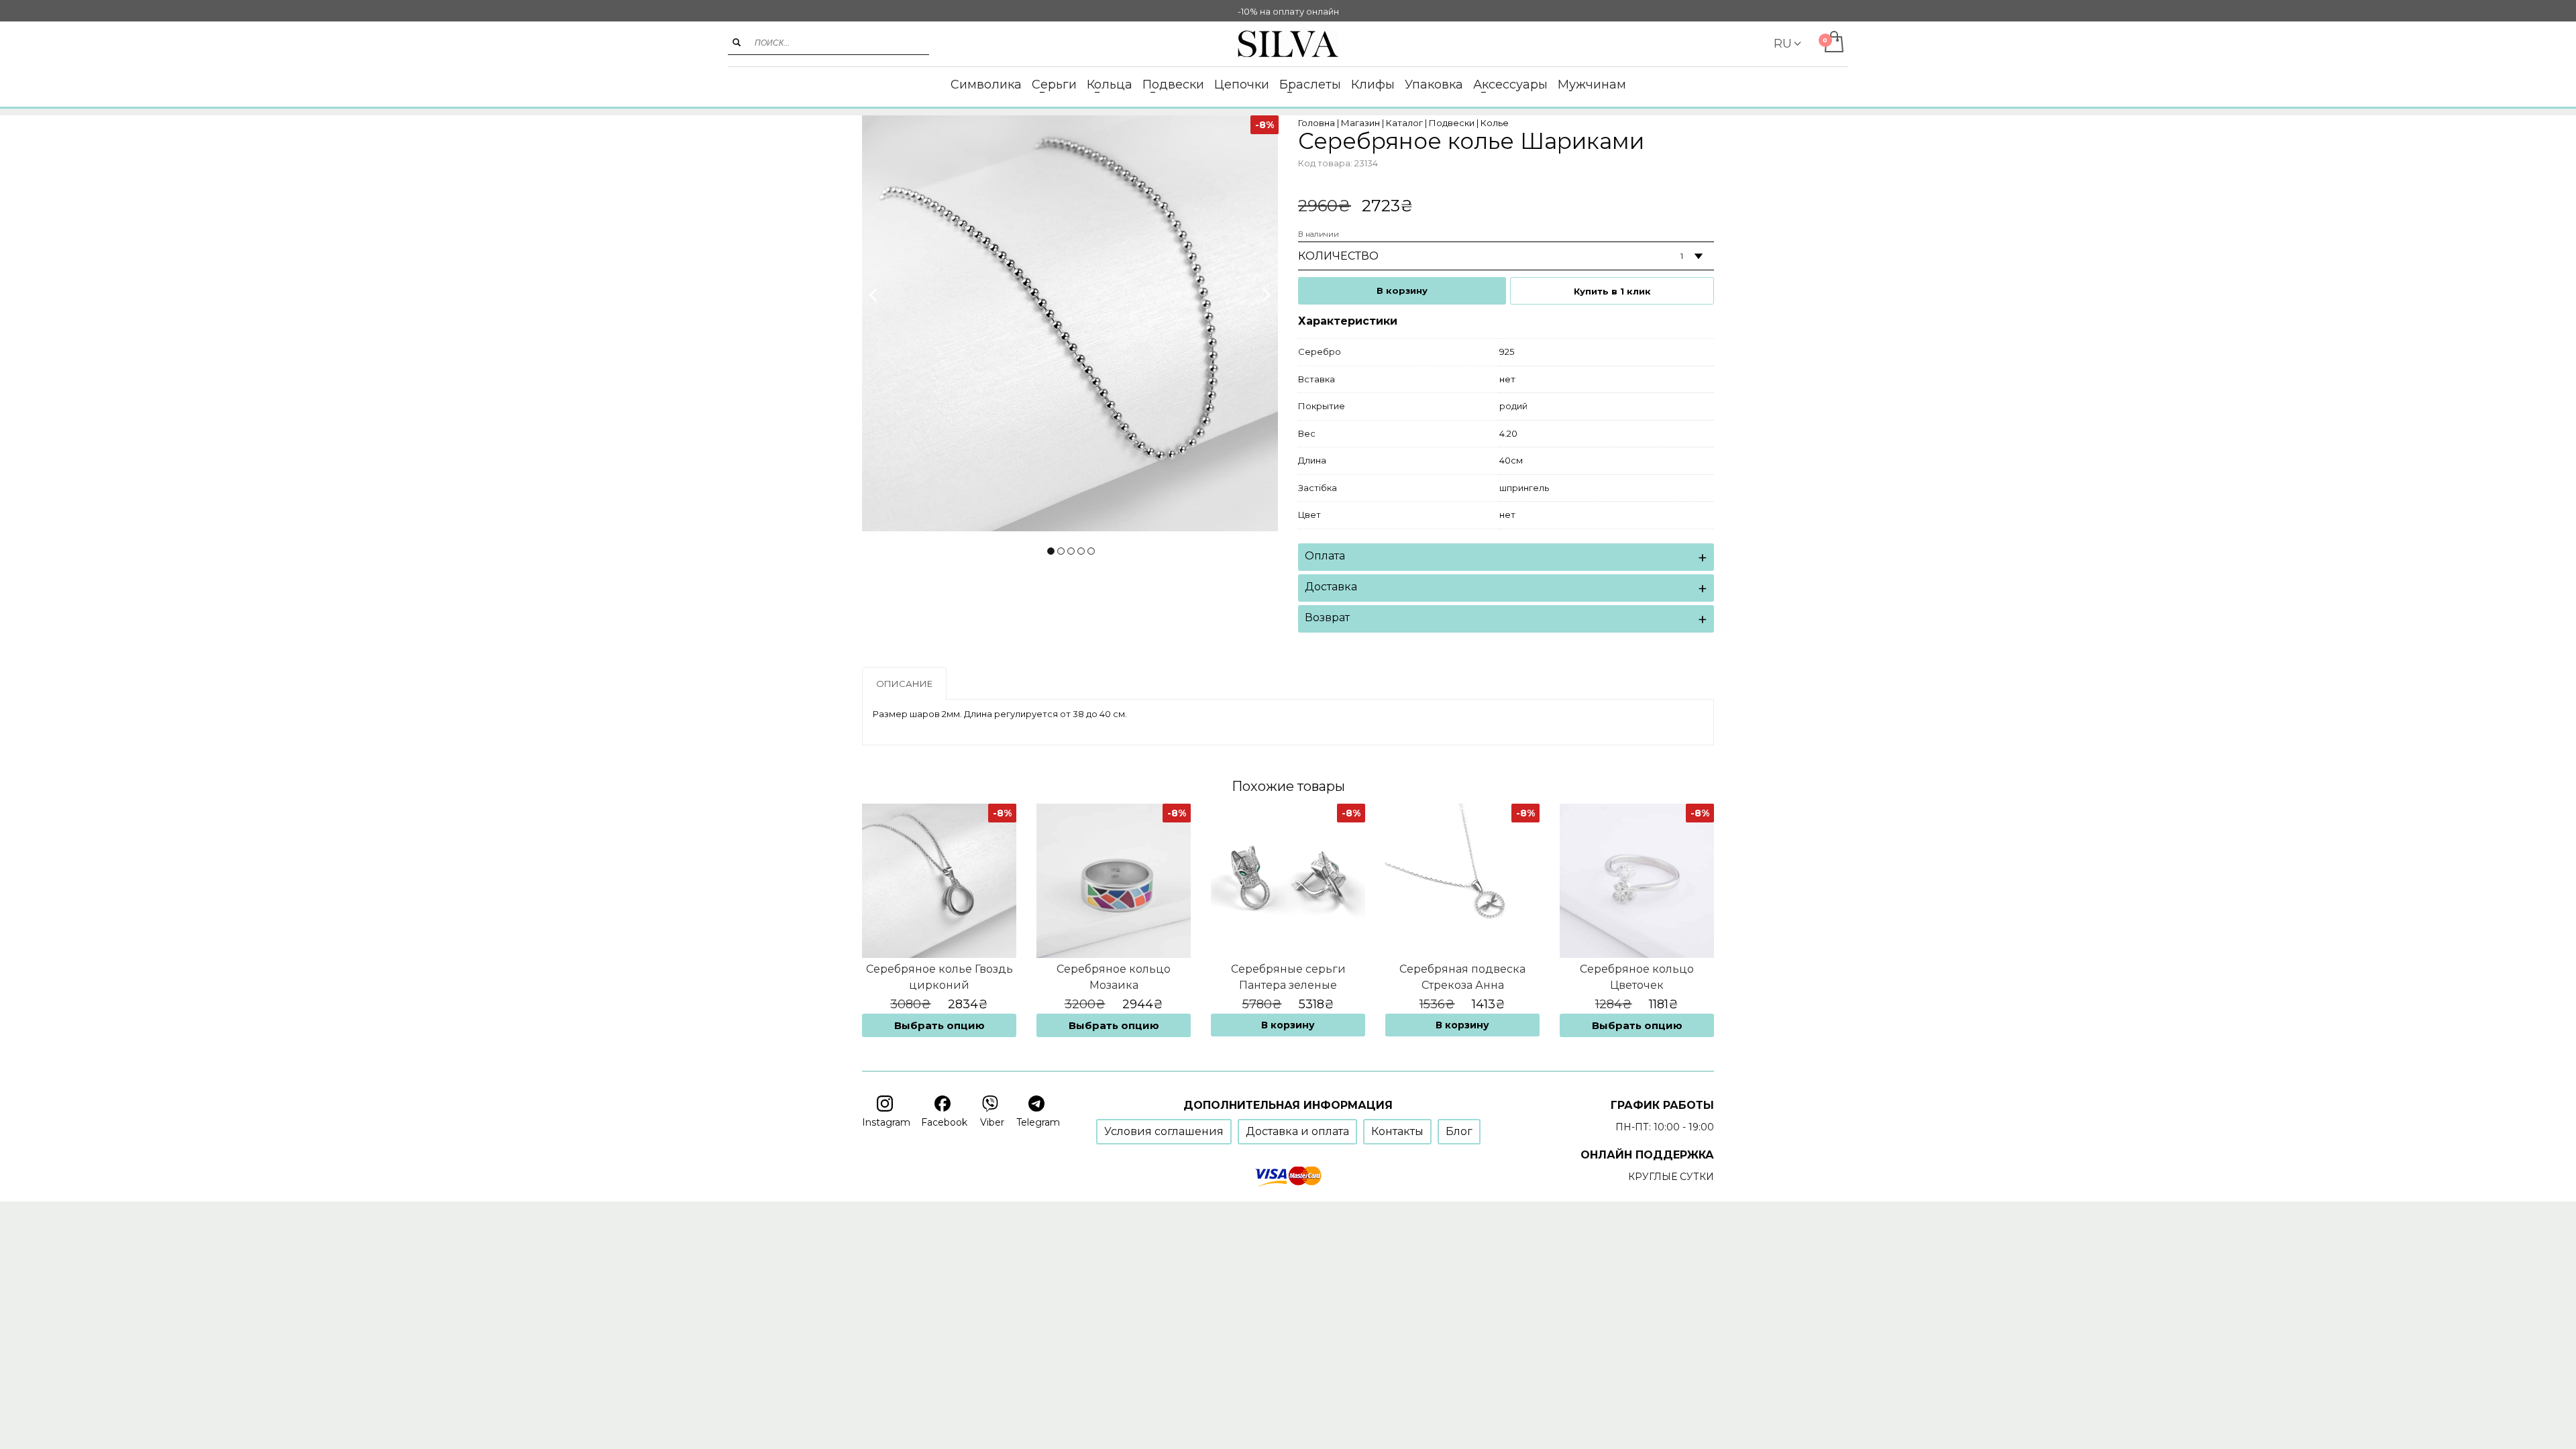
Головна (1317, 123)
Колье (1495, 123)
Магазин (1360, 123)
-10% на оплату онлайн (1288, 11)
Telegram (1038, 1122)
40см (1511, 460)
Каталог (1404, 123)
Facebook (944, 1122)
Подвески (1452, 123)
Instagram (886, 1122)
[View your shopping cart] (1833, 43)
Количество (1338, 256)
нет (1507, 379)
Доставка (1331, 587)
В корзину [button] (1288, 1025)
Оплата (1325, 556)
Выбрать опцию (940, 1025)
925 (1507, 352)
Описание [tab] (904, 684)
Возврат (1327, 618)
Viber (992, 1122)
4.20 (1508, 433)
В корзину (1402, 290)
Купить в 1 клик (1612, 291)
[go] (737, 42)
